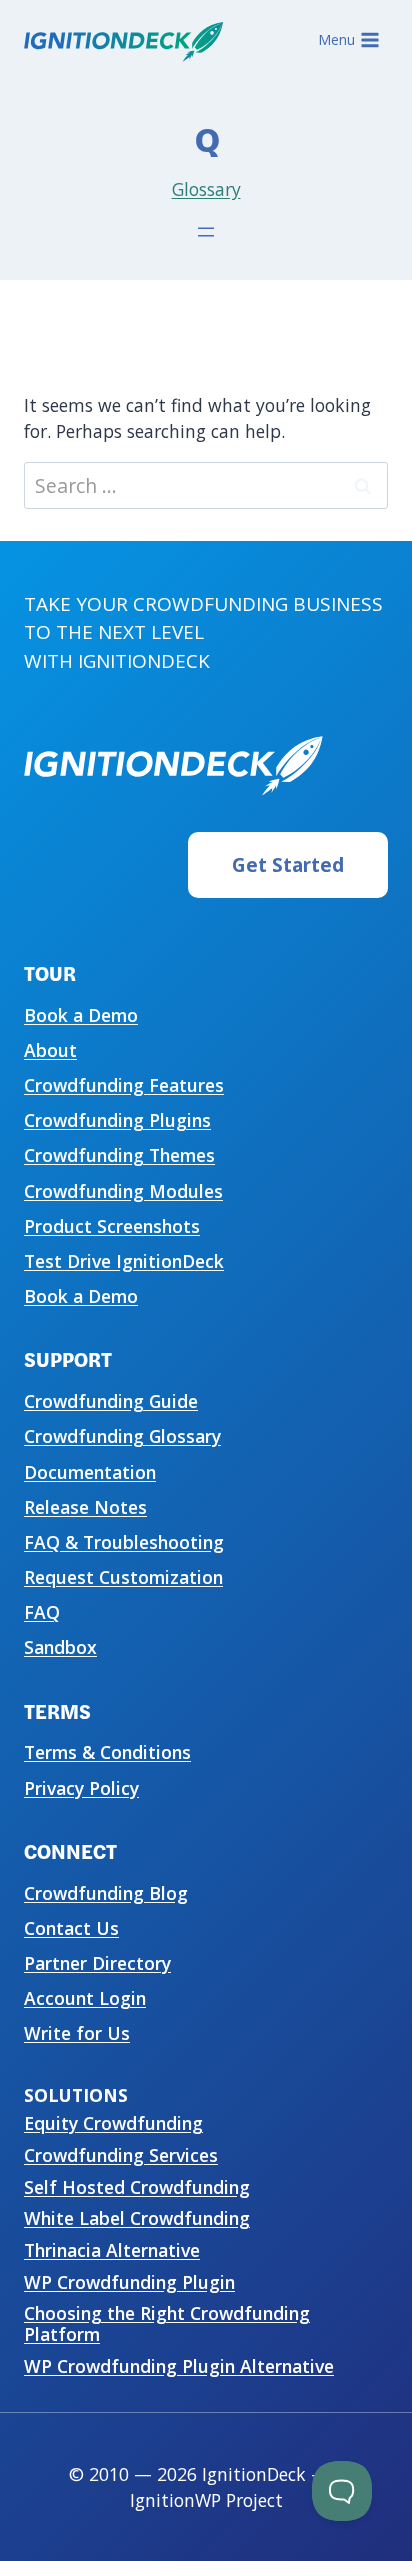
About (50, 1050)
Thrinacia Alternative (112, 2250)
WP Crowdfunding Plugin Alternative (179, 2366)
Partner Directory (97, 1963)
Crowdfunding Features (124, 1085)
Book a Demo (81, 1015)
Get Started (288, 865)
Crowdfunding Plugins (117, 1120)
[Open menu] (206, 232)
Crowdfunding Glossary (122, 1436)
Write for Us (77, 2033)
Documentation (90, 1472)
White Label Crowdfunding (137, 2218)
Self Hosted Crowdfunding (137, 2187)
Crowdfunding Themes (119, 1155)
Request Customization (123, 1577)
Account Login (85, 1998)
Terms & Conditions (107, 1752)
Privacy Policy (81, 1788)
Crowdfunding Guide (111, 1401)
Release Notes (85, 1507)
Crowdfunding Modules (123, 1191)
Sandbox (60, 1647)
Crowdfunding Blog (106, 1893)
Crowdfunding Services (121, 2155)
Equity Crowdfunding (113, 2123)
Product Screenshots (112, 1226)
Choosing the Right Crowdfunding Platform (167, 2323)
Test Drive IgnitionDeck (124, 1261)
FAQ (42, 1612)
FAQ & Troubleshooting (124, 1542)
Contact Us (71, 1928)
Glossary (206, 189)
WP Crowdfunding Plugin (129, 2282)
